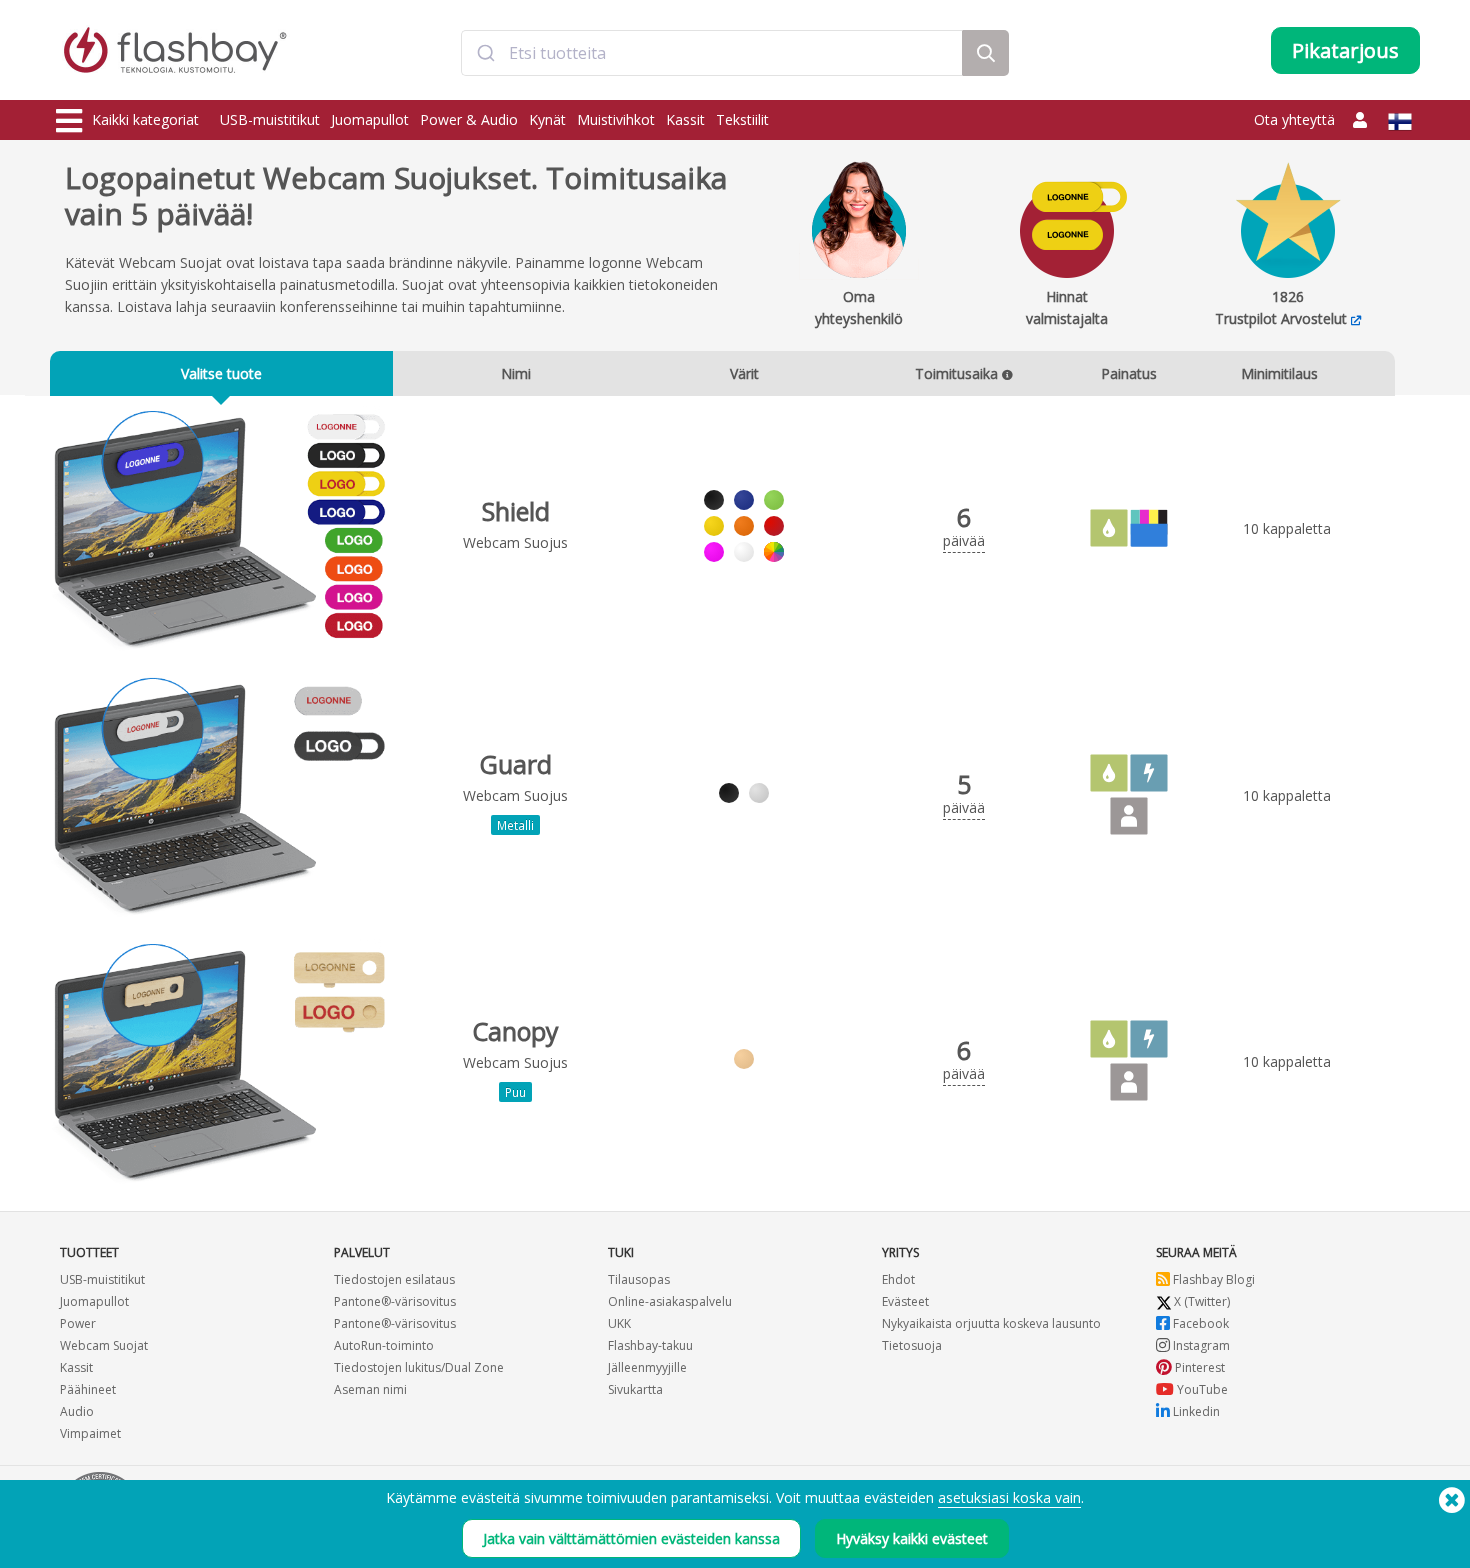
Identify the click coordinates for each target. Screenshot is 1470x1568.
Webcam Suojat (104, 1345)
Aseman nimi (370, 1389)
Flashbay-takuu (650, 1345)
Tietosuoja (912, 1345)
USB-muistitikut (270, 119)
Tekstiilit (742, 119)
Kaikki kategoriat (145, 119)
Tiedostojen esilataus (394, 1279)
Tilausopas (639, 1279)
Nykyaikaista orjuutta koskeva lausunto (991, 1323)
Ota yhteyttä (1294, 119)
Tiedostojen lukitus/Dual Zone (419, 1367)
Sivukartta (635, 1389)
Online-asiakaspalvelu (670, 1301)
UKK (619, 1323)
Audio (77, 1411)
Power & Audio (469, 119)
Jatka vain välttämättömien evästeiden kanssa (631, 1538)
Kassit (685, 119)
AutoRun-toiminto (384, 1345)
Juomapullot (370, 119)
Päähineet (88, 1389)
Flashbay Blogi (1212, 1279)
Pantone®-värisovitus (395, 1301)
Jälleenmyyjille (647, 1367)
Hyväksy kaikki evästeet (912, 1538)
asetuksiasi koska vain (1009, 1497)
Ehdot (898, 1279)
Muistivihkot (616, 119)
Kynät (547, 119)
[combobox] (712, 53)
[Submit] (485, 53)
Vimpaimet (90, 1433)
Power (78, 1323)
